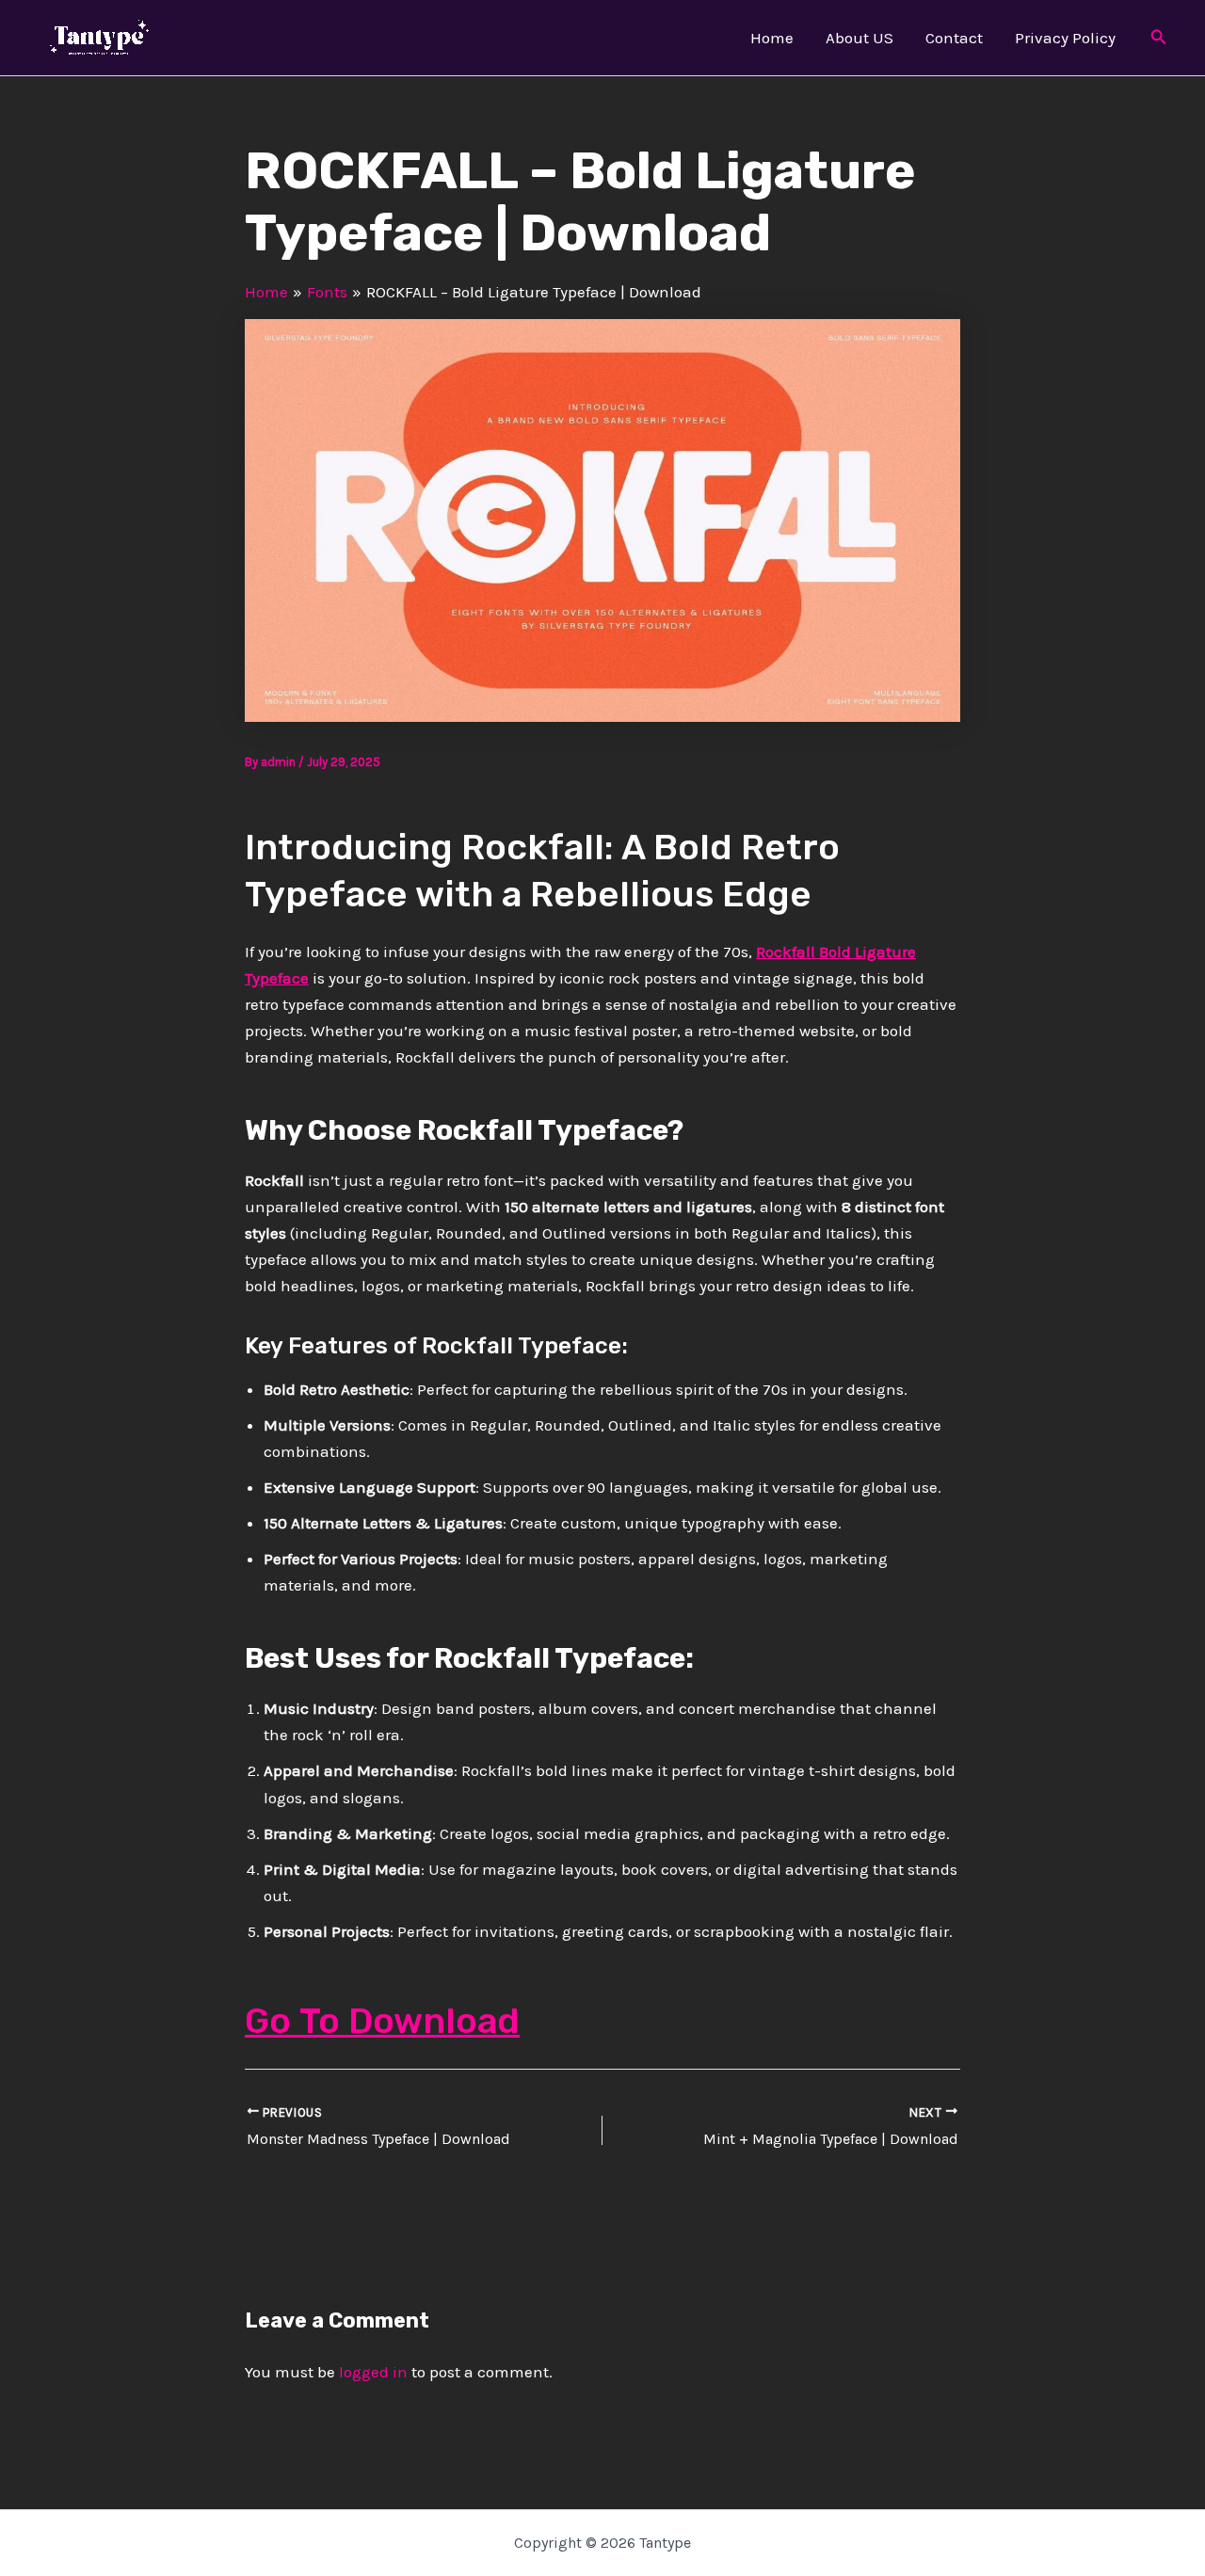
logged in (373, 2372)
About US (860, 38)
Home (772, 38)
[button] (1159, 38)
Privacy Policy (1065, 38)
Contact (954, 38)
